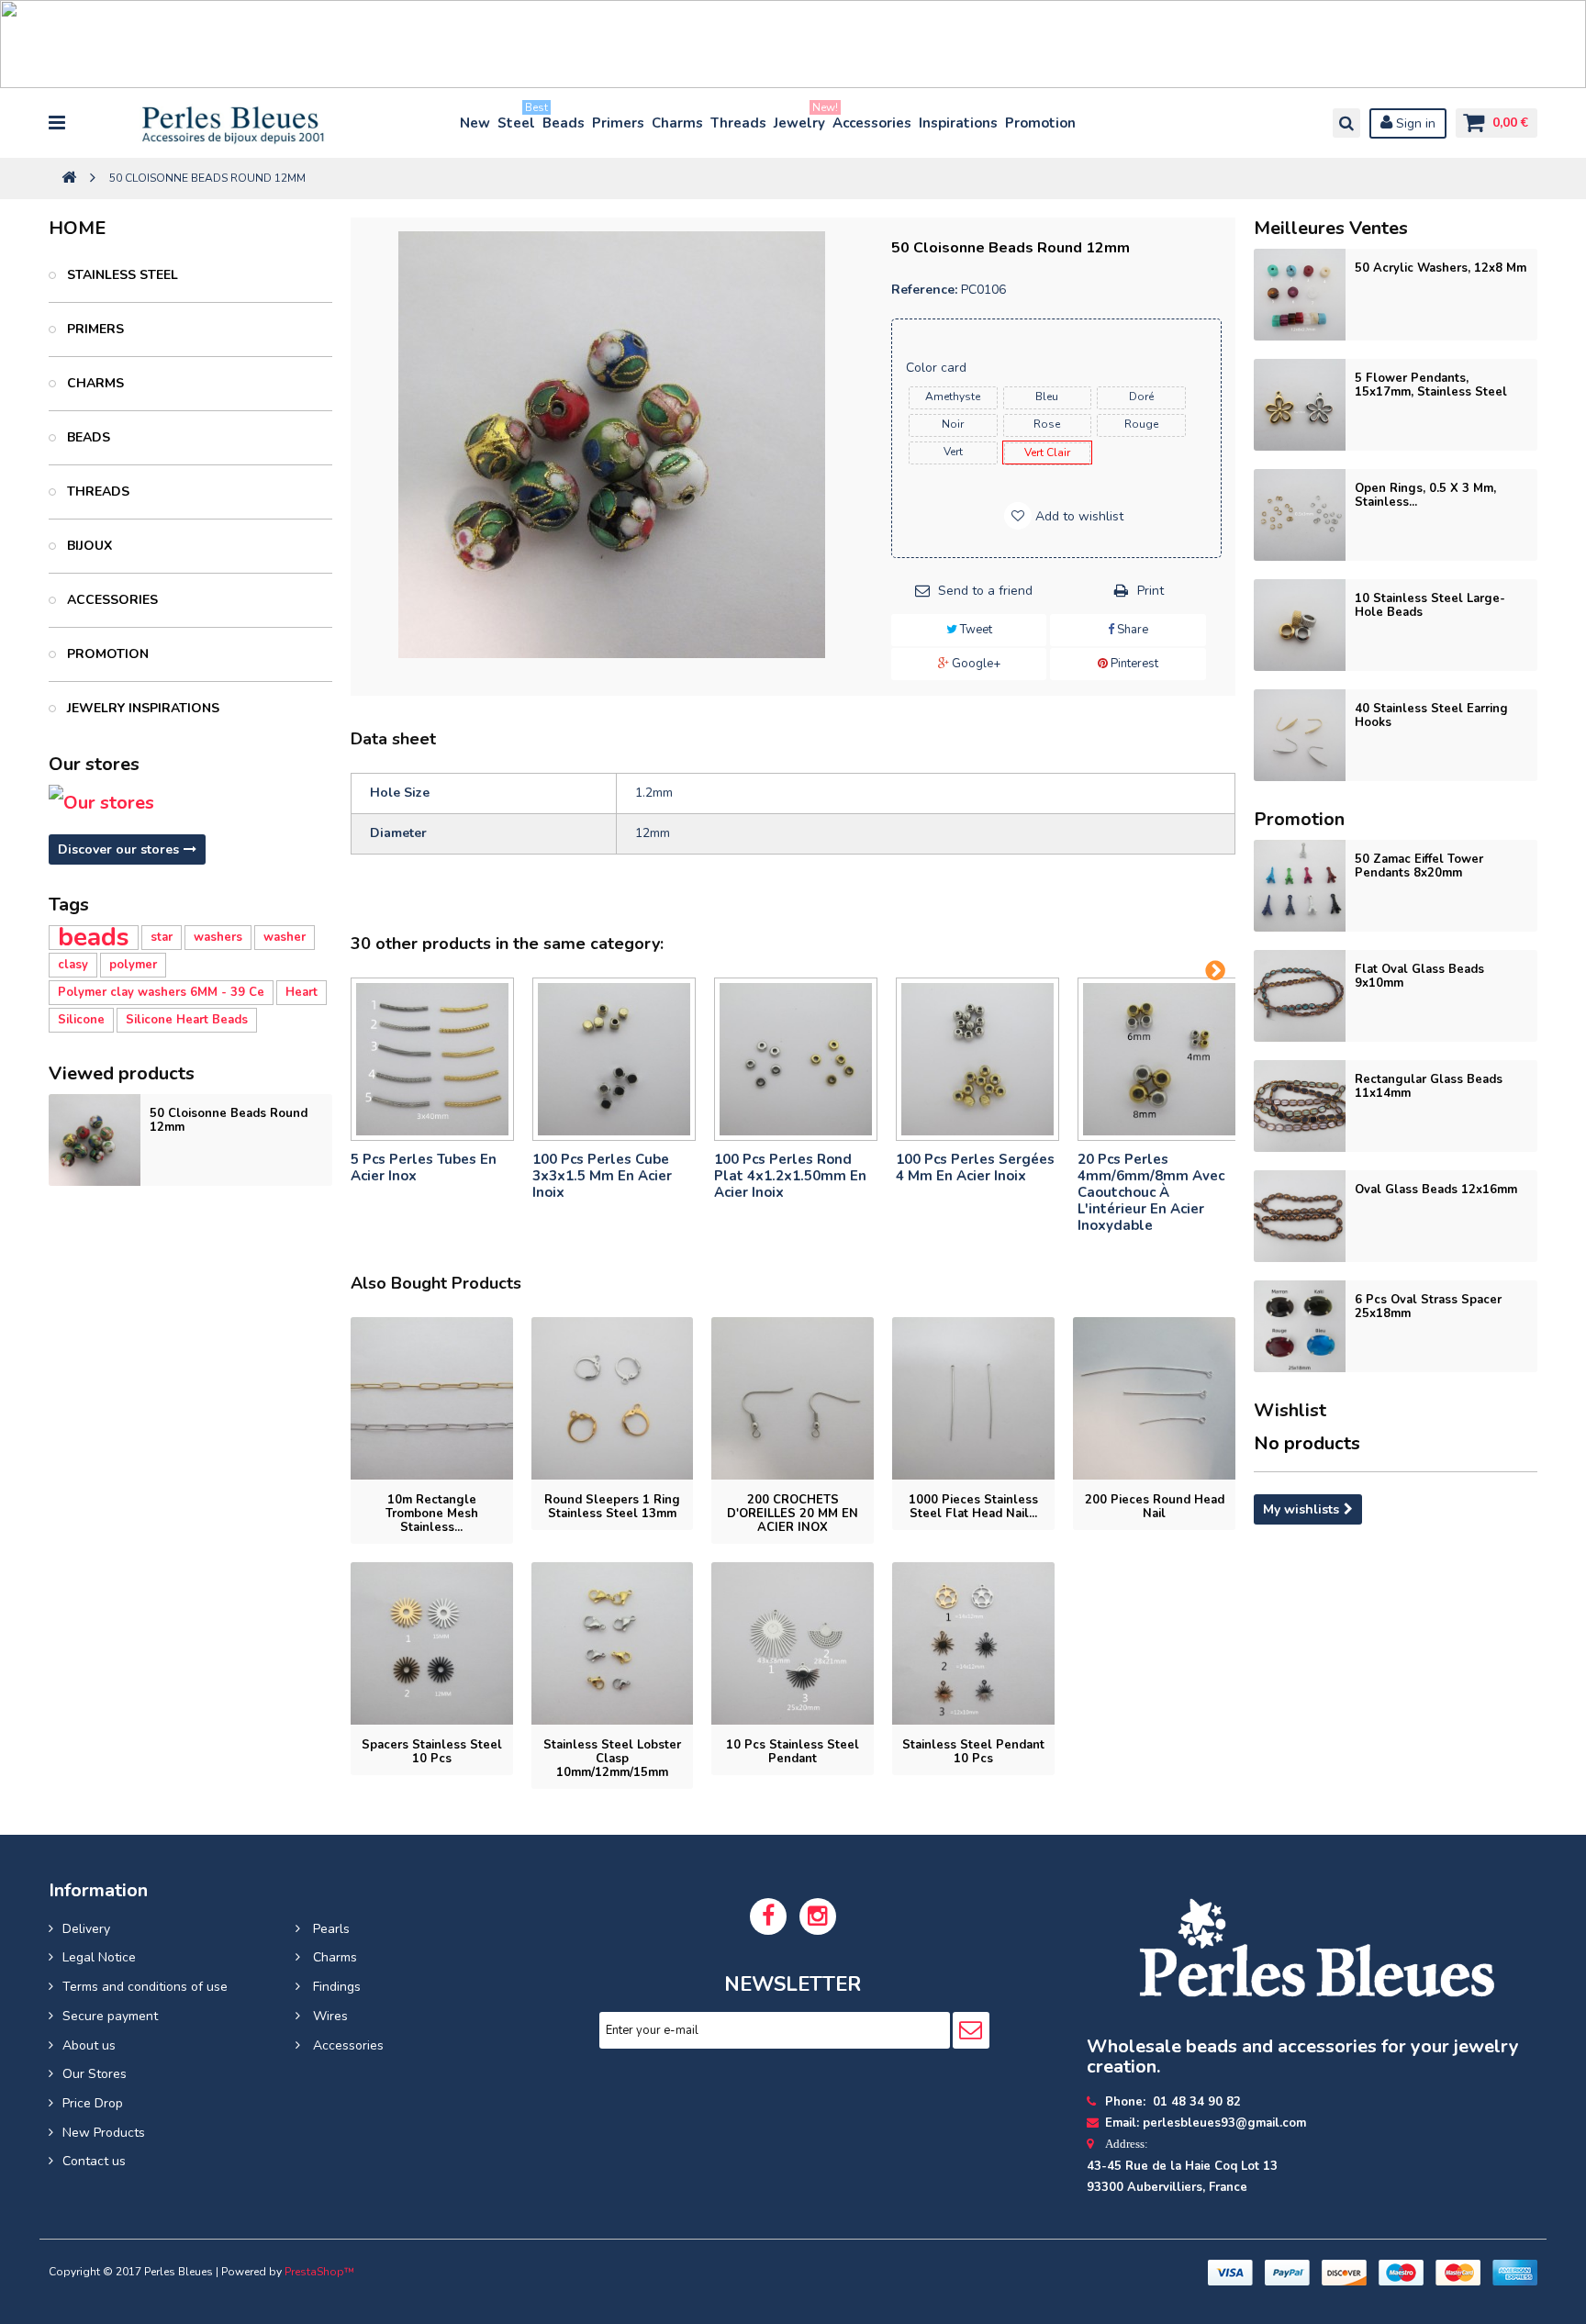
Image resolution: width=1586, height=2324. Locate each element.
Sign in (1414, 123)
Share (1131, 630)
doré (1141, 397)
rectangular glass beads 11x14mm (1429, 1086)
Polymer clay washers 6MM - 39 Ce (161, 992)
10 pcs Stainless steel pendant (793, 1752)
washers (218, 937)
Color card (938, 368)
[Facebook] (768, 1916)
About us (89, 2045)
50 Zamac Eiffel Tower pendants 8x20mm (1419, 866)
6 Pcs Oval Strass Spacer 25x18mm (1428, 1307)
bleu (1047, 397)
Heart (302, 992)
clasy (73, 965)
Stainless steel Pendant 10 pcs (973, 1752)
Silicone (81, 1020)
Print (1150, 591)
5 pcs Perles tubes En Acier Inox (424, 1168)
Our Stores (95, 2074)
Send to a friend (985, 591)
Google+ (975, 664)
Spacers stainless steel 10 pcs (432, 1752)
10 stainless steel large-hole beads (1430, 605)
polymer (133, 965)
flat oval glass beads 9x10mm (1419, 976)
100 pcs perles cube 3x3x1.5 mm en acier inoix (602, 1176)
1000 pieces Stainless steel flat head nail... (973, 1507)
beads (94, 938)
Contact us (94, 2161)
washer (285, 937)
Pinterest (1133, 664)
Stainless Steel (121, 275)
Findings (335, 1987)
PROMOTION (106, 654)
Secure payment (110, 2016)
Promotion (1040, 123)
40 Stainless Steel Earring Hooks (1431, 715)
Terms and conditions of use (145, 1987)
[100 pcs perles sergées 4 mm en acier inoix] (977, 1059)
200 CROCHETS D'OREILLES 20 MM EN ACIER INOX (793, 1514)
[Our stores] (190, 803)
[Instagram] (818, 1916)
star (162, 937)
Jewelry (800, 119)
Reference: (924, 290)
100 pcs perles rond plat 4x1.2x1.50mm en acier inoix (790, 1176)
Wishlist (1290, 1410)
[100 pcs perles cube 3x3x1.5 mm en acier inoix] (614, 1059)
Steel (517, 119)
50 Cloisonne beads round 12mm (229, 1120)
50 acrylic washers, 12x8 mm (1441, 268)
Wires (329, 2016)
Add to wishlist (1078, 516)
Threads (738, 123)
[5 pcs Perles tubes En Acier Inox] (432, 1059)
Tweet (975, 630)
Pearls (329, 1929)
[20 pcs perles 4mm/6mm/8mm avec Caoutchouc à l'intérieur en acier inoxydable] (1159, 1059)
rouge (1141, 424)
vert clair (1047, 453)
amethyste (953, 397)
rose (1047, 424)
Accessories (872, 123)
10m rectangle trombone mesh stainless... (432, 1514)
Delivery (86, 1929)
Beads (564, 123)
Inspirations (958, 123)
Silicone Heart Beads (187, 1020)
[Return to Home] (69, 179)
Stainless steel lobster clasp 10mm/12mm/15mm (612, 1759)
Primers (618, 123)
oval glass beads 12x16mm (1436, 1190)
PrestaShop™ (319, 2272)
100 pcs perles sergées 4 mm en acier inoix (975, 1168)
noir (953, 424)
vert (953, 452)
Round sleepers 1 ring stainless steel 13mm (612, 1507)
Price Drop (93, 2103)
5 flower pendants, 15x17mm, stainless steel (1431, 385)
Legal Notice (99, 1957)
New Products (104, 2133)
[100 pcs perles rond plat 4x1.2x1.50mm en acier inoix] (796, 1059)
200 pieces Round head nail (1155, 1507)
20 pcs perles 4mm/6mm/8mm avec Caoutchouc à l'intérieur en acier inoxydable (1151, 1192)
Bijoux (88, 546)
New (475, 123)
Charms (677, 123)
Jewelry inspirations (141, 708)
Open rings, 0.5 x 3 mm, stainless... (1425, 495)
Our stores (94, 764)
